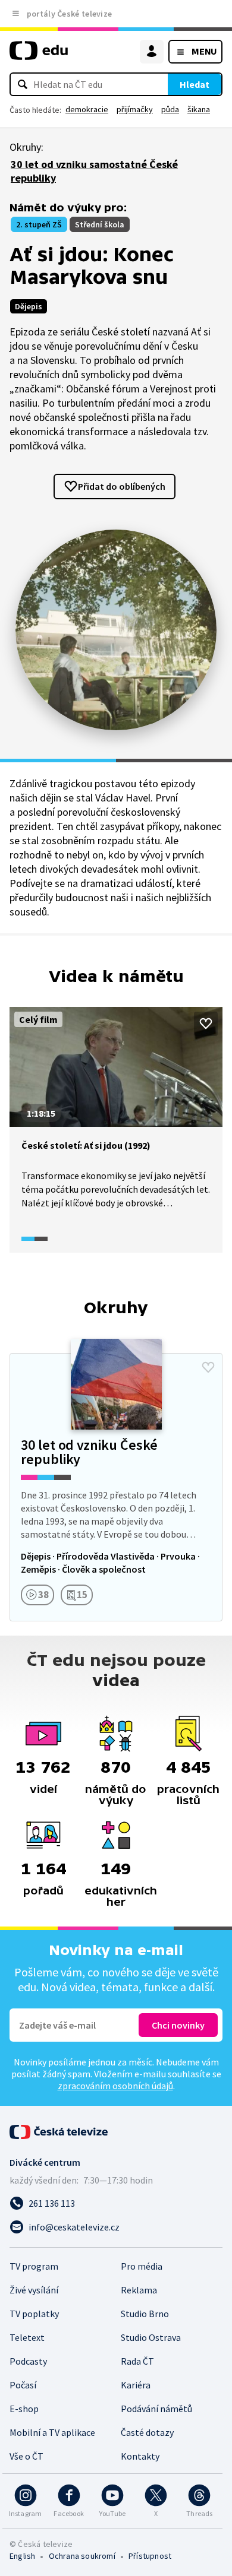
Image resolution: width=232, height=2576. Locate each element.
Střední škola (100, 224)
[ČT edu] (39, 56)
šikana (199, 109)
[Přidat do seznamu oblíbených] (206, 1024)
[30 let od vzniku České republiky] (116, 1487)
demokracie (87, 109)
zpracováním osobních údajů (115, 2086)
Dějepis (29, 306)
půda (170, 109)
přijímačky (135, 109)
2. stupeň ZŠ (39, 224)
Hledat (195, 84)
